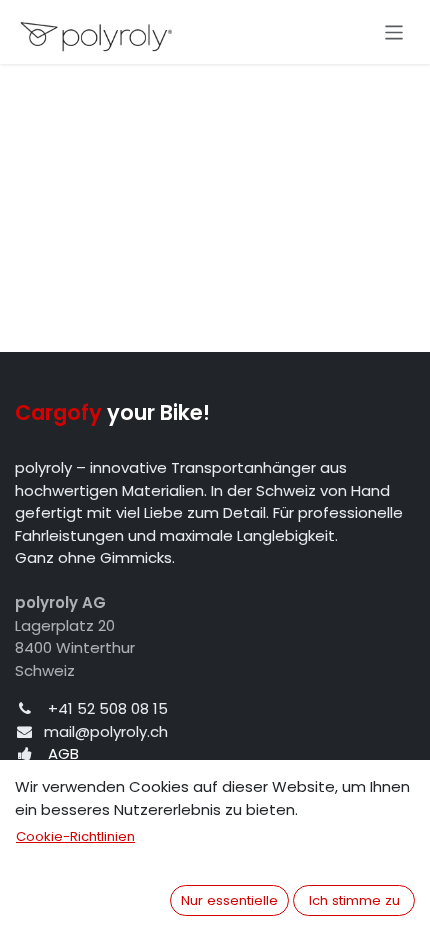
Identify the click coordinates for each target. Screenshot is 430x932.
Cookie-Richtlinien (75, 836)
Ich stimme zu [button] (354, 900)
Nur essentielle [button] (229, 900)
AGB (63, 753)
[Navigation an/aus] (394, 31)
